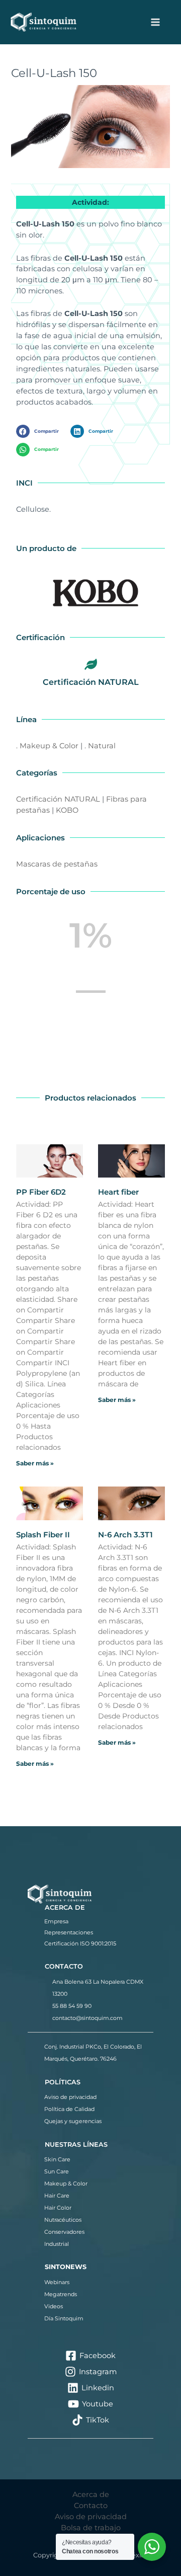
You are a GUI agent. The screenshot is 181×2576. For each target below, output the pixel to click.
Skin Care (57, 2159)
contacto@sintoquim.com (87, 2018)
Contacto (91, 2506)
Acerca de (91, 2494)
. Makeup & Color (47, 746)
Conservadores (64, 2232)
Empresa (56, 1921)
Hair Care (57, 2196)
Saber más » (35, 1463)
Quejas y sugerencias (73, 2121)
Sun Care (57, 2171)
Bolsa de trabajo (91, 2528)
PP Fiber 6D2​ (41, 1192)
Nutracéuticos (63, 2220)
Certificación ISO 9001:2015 (80, 1943)
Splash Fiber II (43, 1535)
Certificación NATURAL (91, 682)
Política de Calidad (69, 2109)
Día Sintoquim (64, 2318)
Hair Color (58, 2208)
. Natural (100, 746)
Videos (54, 2306)
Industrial (57, 2244)
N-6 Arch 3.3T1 (125, 1535)
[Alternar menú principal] (155, 22)
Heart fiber (118, 1192)
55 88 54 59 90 (72, 2006)
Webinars (57, 2282)
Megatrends (61, 2294)
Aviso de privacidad (70, 2097)
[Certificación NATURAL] (90, 664)
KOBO (67, 810)
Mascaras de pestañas (57, 864)
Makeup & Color (66, 2183)
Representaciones (69, 1932)
